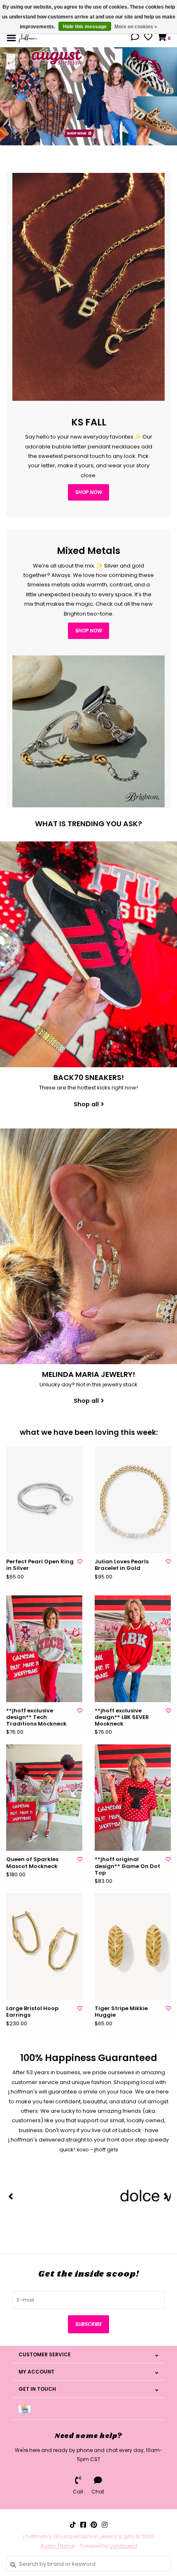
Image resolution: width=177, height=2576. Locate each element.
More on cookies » (136, 27)
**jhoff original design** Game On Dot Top (127, 1866)
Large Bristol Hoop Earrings (32, 2012)
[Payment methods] (26, 2409)
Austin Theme (57, 2546)
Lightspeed (123, 2546)
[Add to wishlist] (80, 1561)
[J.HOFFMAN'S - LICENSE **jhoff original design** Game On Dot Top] (133, 1798)
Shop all (86, 1104)
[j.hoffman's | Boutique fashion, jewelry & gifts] (28, 38)
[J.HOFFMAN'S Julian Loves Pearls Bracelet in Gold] (133, 1500)
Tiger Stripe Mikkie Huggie (121, 2012)
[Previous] (11, 2196)
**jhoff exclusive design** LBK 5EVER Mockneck (122, 1718)
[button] (135, 38)
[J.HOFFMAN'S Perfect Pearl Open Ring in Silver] (44, 1500)
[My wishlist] (148, 38)
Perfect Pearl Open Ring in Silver (40, 1565)
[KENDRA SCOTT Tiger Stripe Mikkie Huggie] (133, 1946)
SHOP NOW (89, 631)
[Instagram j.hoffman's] (105, 2525)
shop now (89, 492)
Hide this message (85, 27)
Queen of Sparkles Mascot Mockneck (32, 1863)
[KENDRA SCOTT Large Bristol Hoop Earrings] (44, 1946)
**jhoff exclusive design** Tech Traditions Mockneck (36, 1718)
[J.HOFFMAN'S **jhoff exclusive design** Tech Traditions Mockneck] (44, 1649)
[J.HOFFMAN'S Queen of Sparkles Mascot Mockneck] (44, 1798)
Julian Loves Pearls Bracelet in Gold (122, 1565)
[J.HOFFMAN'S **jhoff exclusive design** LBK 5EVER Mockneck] (133, 1649)
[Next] (166, 2196)
